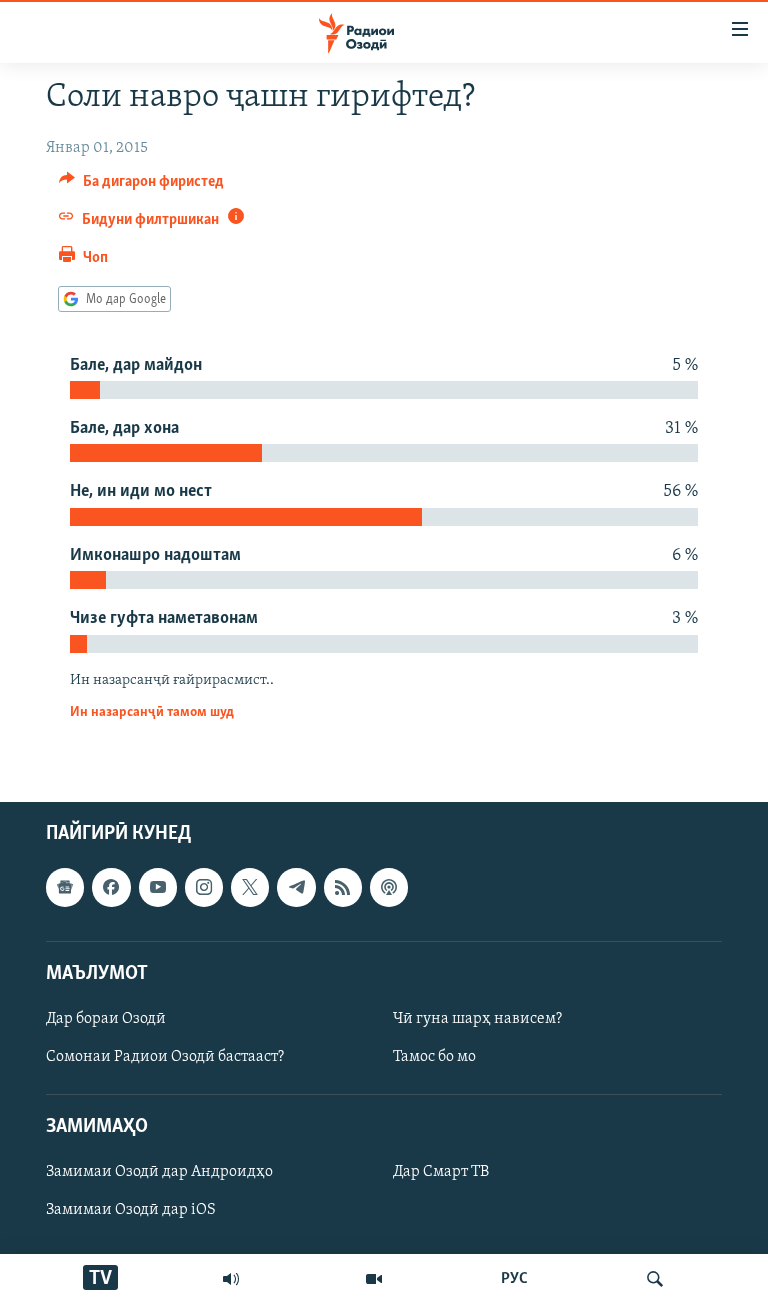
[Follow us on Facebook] (111, 887)
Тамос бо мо (434, 1057)
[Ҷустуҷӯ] (655, 1279)
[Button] (141, 186)
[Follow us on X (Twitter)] (250, 887)
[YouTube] (374, 1279)
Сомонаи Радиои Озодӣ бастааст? (165, 1057)
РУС (514, 1279)
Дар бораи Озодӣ (106, 1019)
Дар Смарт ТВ (441, 1172)
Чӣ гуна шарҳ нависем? (477, 1019)
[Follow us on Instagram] (204, 887)
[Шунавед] (231, 1279)
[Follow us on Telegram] (296, 887)
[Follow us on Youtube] (158, 887)
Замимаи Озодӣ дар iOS (131, 1210)
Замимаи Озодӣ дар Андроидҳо (159, 1172)
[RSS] (343, 887)
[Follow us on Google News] (65, 887)
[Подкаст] (389, 887)
